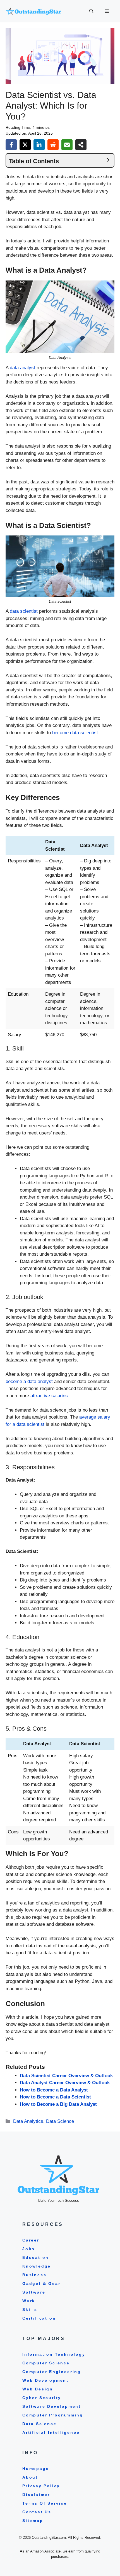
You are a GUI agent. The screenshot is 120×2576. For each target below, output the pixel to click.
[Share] (81, 145)
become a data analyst (29, 1381)
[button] (91, 11)
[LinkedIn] (39, 145)
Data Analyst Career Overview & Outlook (65, 2083)
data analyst (22, 368)
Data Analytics (28, 2121)
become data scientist (75, 733)
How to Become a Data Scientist (55, 2097)
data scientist (24, 611)
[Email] (67, 145)
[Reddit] (53, 145)
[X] (25, 145)
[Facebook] (11, 145)
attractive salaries (49, 1396)
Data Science (60, 2121)
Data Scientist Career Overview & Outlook (66, 2076)
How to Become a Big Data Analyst (58, 2104)
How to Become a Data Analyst (54, 2090)
